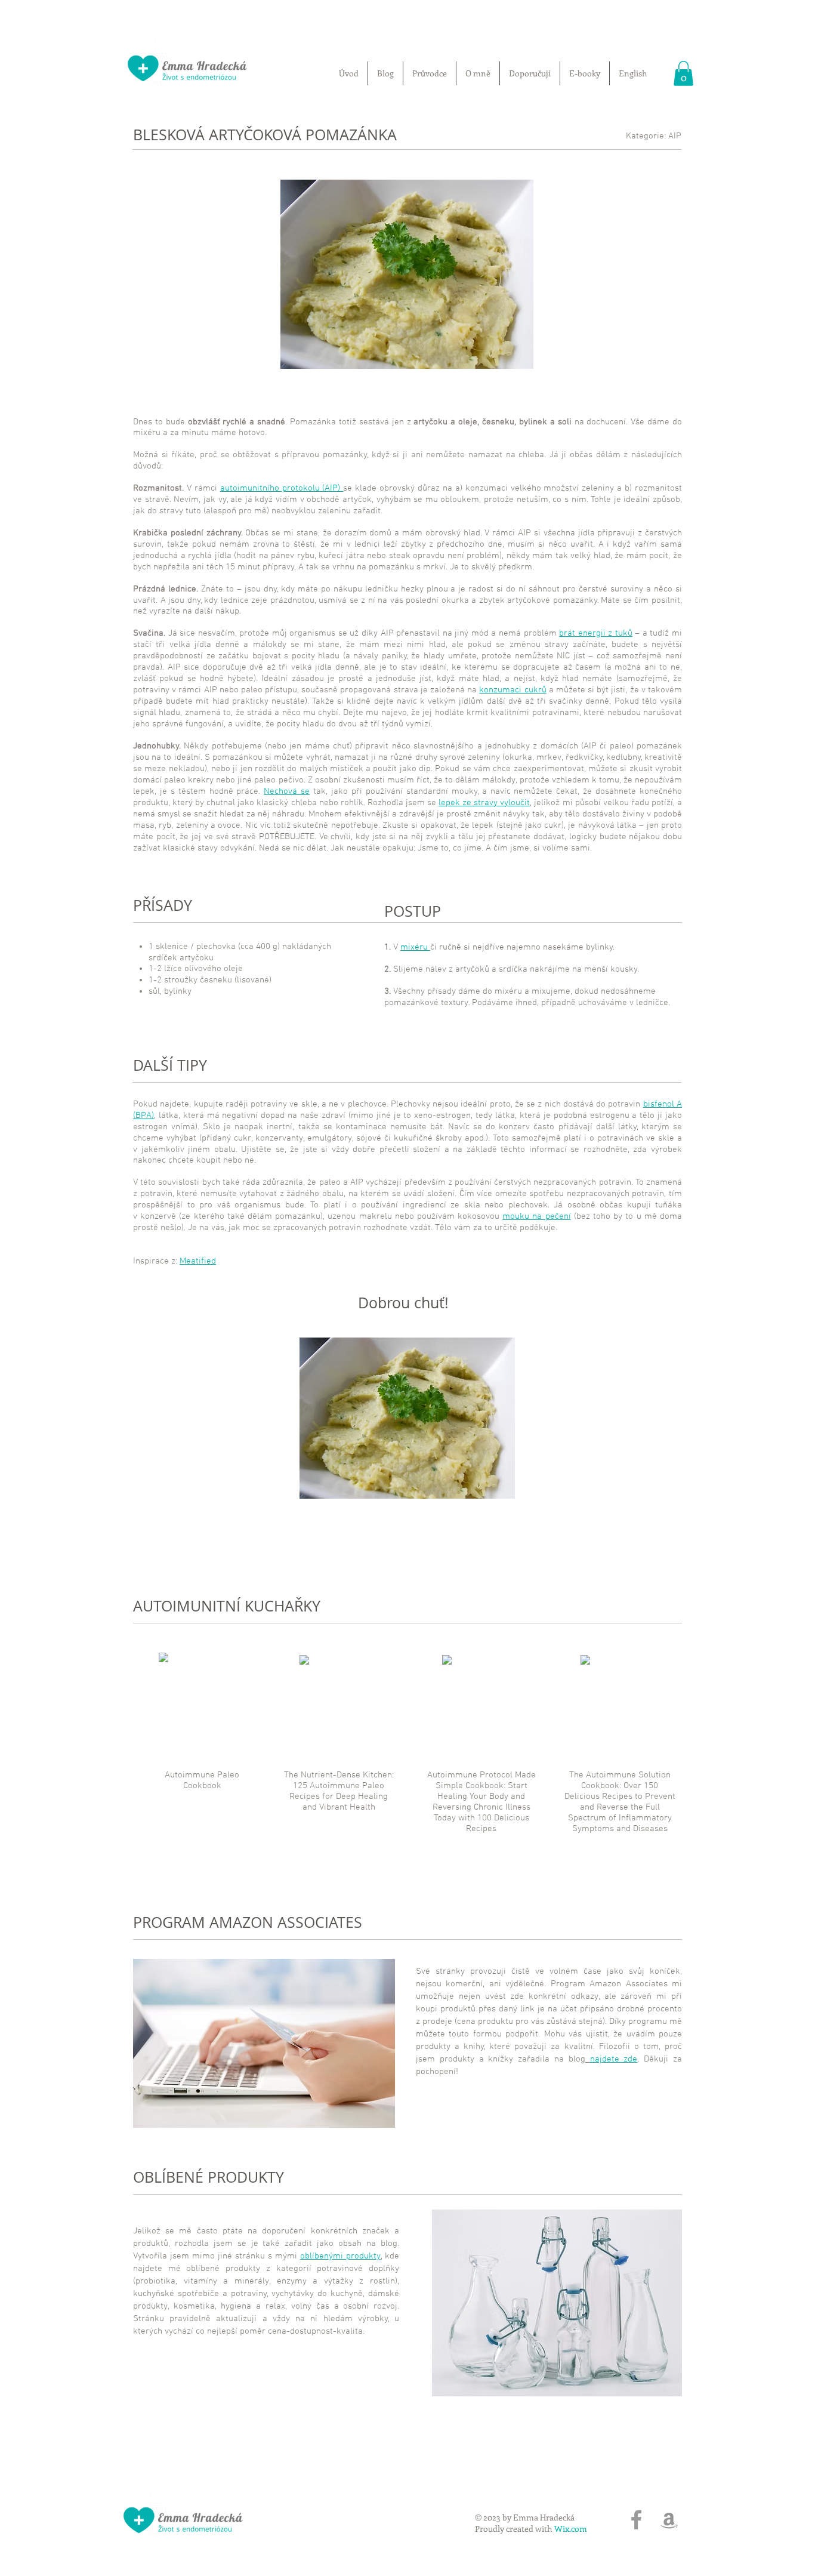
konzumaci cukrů (513, 690)
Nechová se (287, 791)
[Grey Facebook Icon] (636, 2520)
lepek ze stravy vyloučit (484, 803)
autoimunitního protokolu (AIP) (282, 488)
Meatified (198, 1261)
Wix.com (571, 2529)
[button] (683, 73)
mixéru (415, 947)
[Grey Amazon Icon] (669, 2520)
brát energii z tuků (596, 633)
